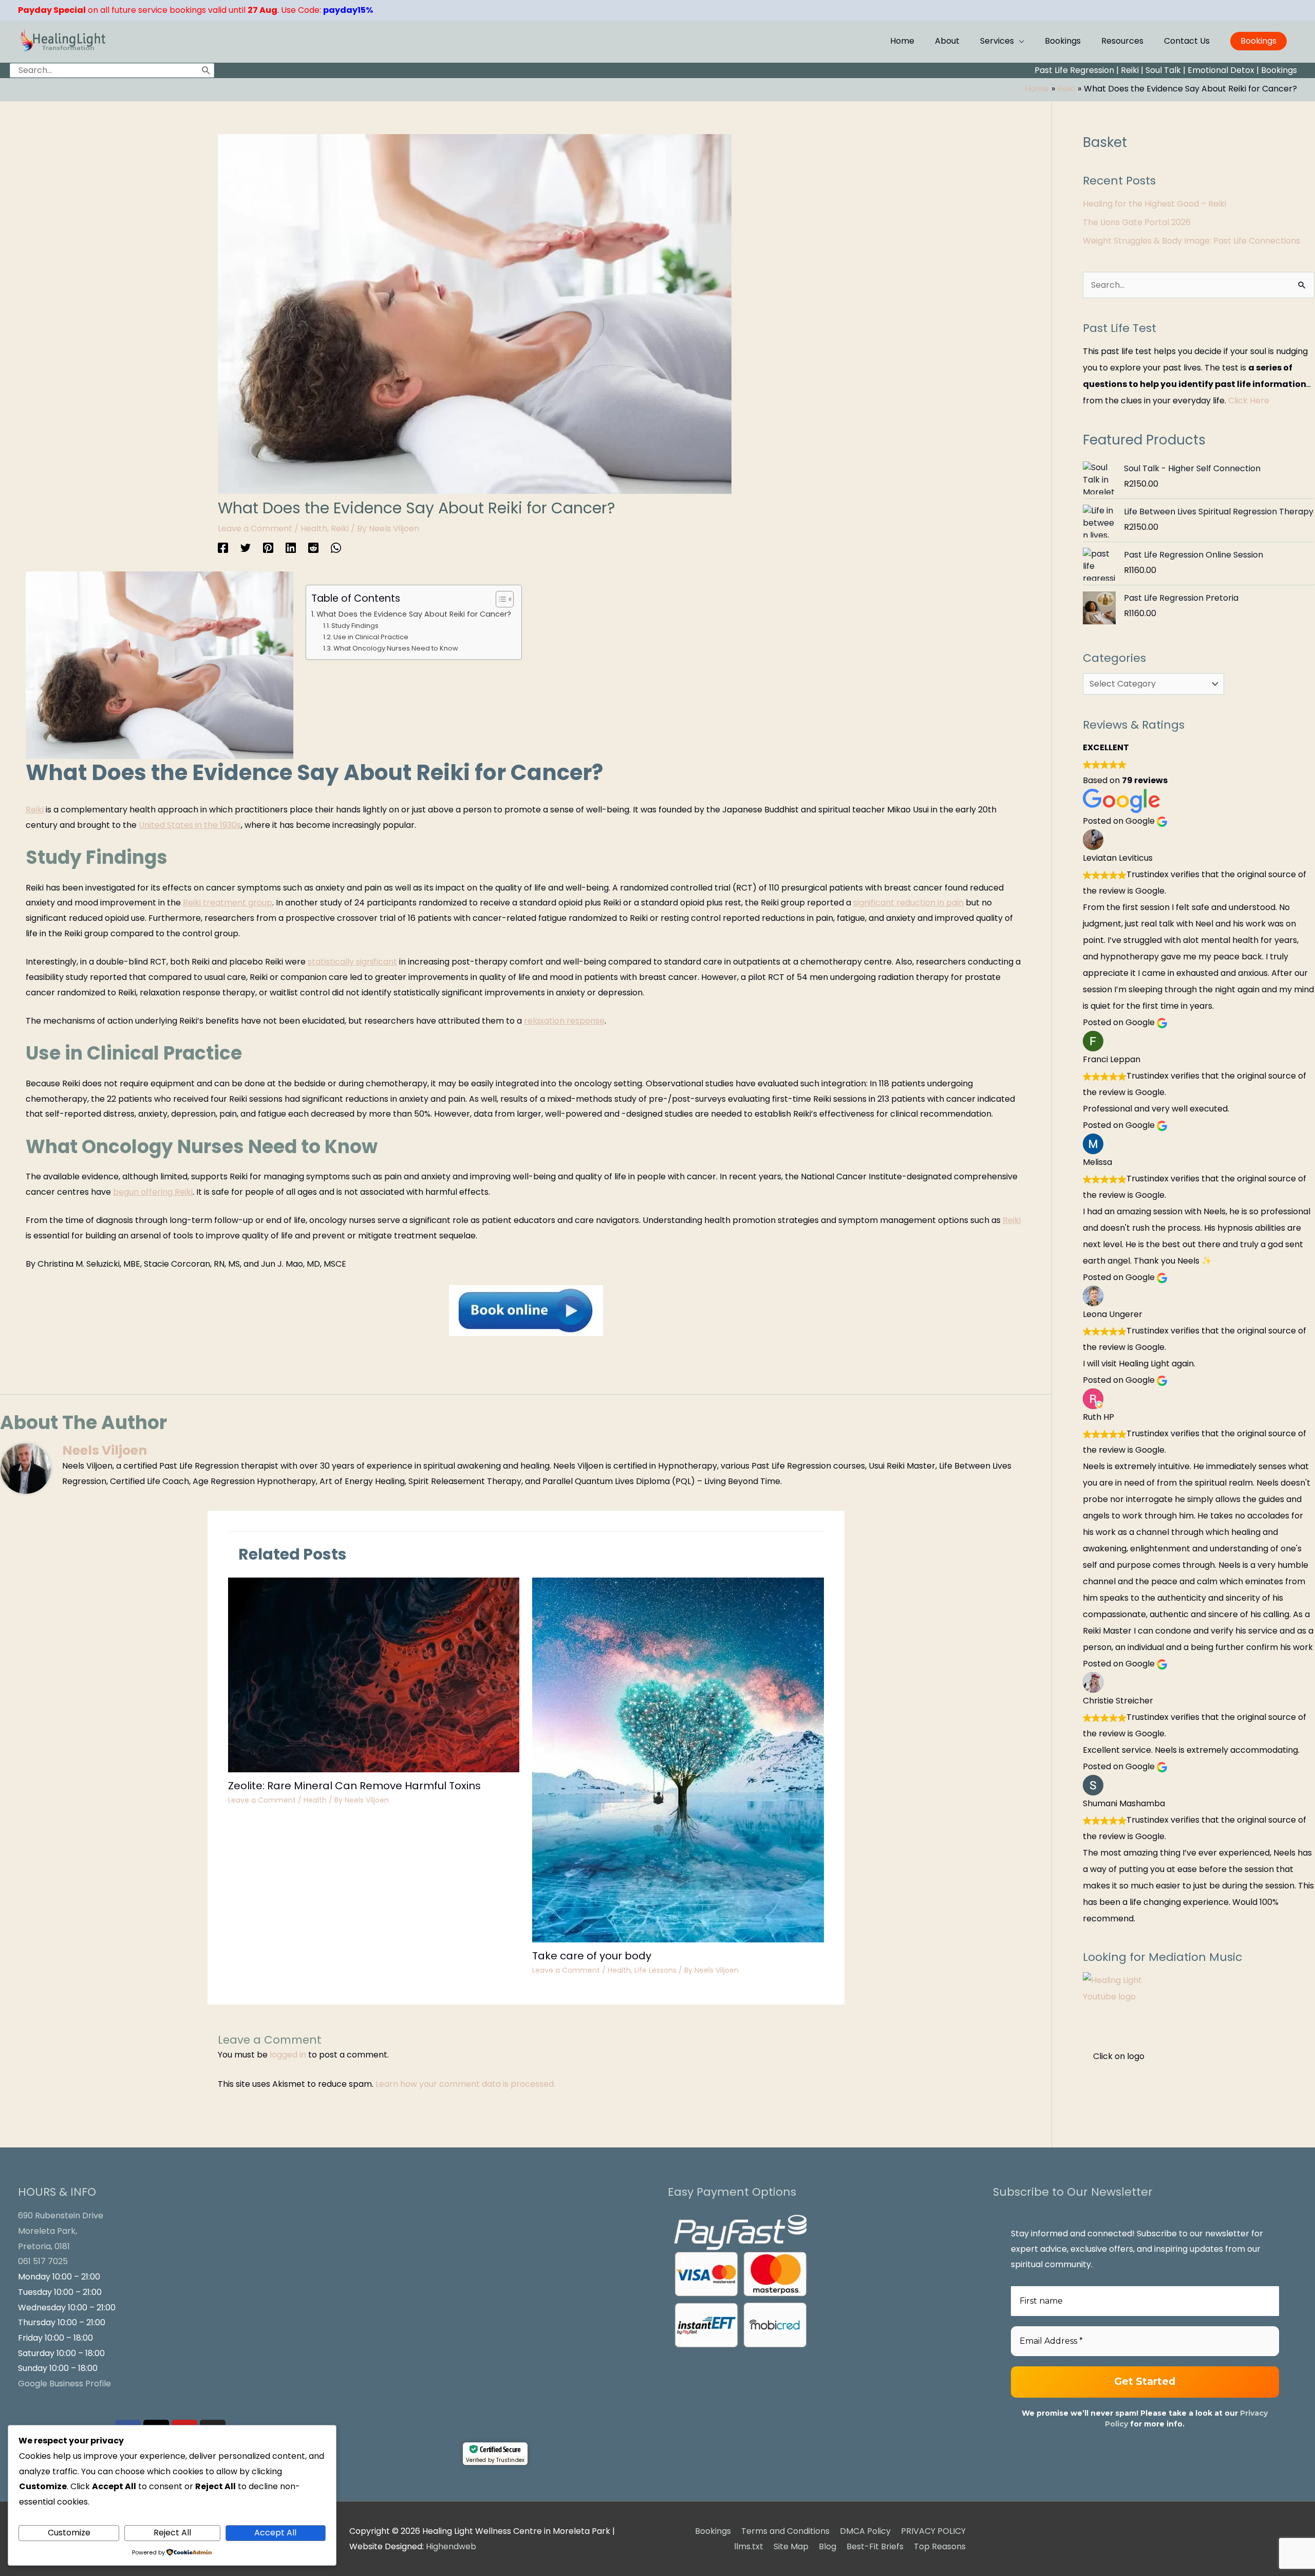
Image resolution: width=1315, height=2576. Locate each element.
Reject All (172, 2533)
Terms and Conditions (785, 2531)
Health (314, 529)
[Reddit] (313, 548)
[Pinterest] (268, 548)
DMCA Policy (865, 2531)
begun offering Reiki (153, 1192)
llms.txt (749, 2546)
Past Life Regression (1074, 70)
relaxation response (564, 1021)
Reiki (1130, 70)
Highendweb (451, 2546)
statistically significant (352, 962)
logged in (288, 2055)
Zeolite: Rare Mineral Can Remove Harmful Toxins (354, 1786)
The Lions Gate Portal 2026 (1137, 222)
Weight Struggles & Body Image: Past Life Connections (1191, 241)
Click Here (1249, 401)
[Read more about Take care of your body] (678, 1760)
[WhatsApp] (336, 548)
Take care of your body (592, 1956)
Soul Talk (1163, 70)
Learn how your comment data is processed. (465, 2084)
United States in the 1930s (190, 825)
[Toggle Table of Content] (500, 599)
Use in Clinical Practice (371, 637)
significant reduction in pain (908, 903)
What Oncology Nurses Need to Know (396, 648)
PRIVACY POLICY (933, 2531)
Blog (828, 2546)
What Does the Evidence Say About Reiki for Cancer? (414, 614)
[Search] (206, 70)
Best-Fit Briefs (875, 2546)
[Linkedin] (291, 548)
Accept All (275, 2533)
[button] (1258, 41)
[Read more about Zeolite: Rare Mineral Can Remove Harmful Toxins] (374, 1674)
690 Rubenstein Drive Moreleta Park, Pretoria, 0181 (61, 2231)
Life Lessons (655, 1970)
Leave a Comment (255, 529)
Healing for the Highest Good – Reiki (1154, 204)
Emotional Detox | (1223, 70)
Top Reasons (940, 2546)
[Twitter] (246, 548)
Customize (69, 2533)
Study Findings (355, 626)
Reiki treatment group (228, 903)
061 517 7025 (43, 2261)
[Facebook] (223, 548)
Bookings (1279, 70)
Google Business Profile (64, 2384)
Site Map (791, 2546)
